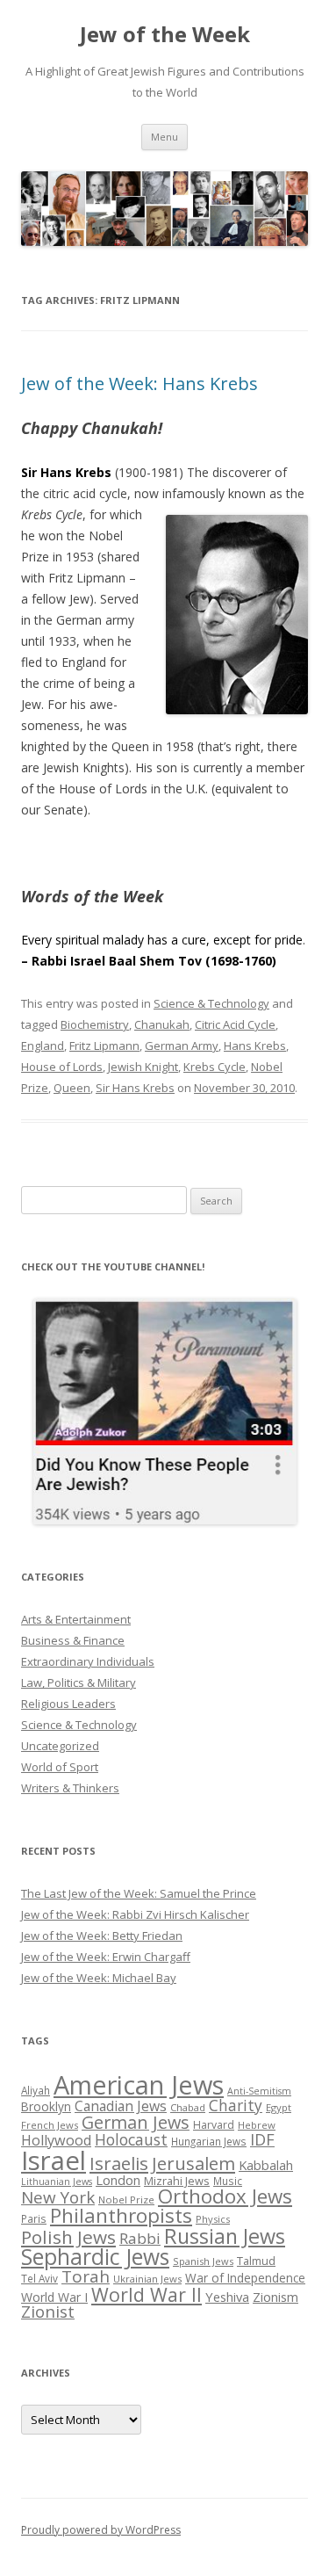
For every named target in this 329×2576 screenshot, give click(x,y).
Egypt (279, 2107)
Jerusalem (193, 2163)
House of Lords (62, 1067)
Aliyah (36, 2090)
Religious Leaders (68, 1704)
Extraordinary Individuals (88, 1661)
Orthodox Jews (225, 2196)
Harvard (214, 2125)
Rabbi (140, 2238)
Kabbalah (266, 2165)
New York (58, 2197)
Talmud (256, 2261)
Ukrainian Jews (147, 2279)
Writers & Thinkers (70, 1788)
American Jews (139, 2084)
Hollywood (56, 2140)
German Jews (136, 2122)
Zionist (48, 2312)
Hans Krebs (255, 1046)
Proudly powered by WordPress (101, 2530)
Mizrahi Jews (177, 2181)
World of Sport (60, 1767)
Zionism (275, 2297)
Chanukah (162, 1024)
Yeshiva (227, 2297)
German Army (182, 1046)
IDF (262, 2139)
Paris (34, 2218)
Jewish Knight (143, 1067)
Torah (86, 2276)
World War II (147, 2294)
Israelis (119, 2163)
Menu (164, 137)
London (118, 2180)
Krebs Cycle (215, 1067)
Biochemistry (95, 1024)
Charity (236, 2105)
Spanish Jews (203, 2261)
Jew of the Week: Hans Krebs (139, 384)
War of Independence (245, 2278)
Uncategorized (60, 1746)
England (43, 1046)
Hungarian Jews (209, 2141)
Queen (72, 1088)
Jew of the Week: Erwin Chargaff (106, 1957)
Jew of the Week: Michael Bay (99, 1978)
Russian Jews (225, 2236)
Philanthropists (121, 2215)
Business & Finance (73, 1640)
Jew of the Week (165, 35)
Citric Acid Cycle (235, 1024)
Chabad (188, 2107)
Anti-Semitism (259, 2091)
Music (228, 2181)
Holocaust (131, 2139)
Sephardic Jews (95, 2257)
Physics (213, 2219)
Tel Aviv (39, 2278)
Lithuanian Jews (57, 2182)
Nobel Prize (126, 2200)
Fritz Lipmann (104, 1046)
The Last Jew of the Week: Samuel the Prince (139, 1893)
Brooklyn (46, 2106)
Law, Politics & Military (79, 1682)
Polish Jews (68, 2237)
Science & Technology (211, 1003)
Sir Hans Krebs (135, 1088)
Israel (54, 2160)
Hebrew (257, 2125)
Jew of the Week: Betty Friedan (102, 1936)
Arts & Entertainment (76, 1619)
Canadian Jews (121, 2106)
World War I (54, 2297)
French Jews (50, 2125)
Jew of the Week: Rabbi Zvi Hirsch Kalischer (135, 1914)
